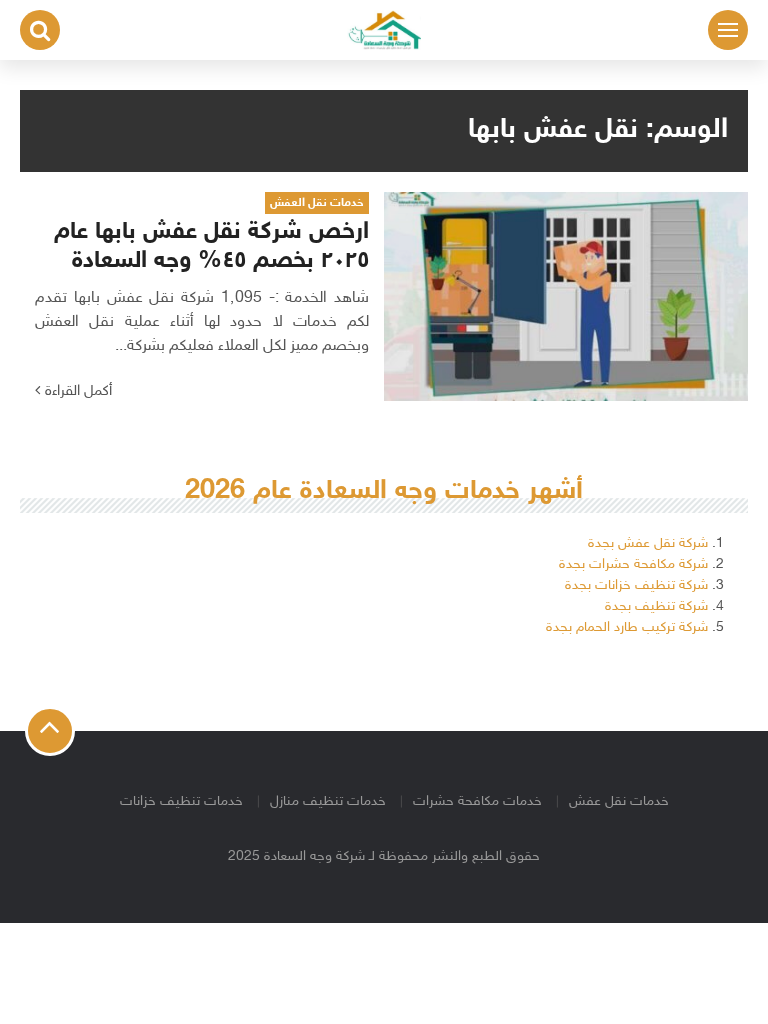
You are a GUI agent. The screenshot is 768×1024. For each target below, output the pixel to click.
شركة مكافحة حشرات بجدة (633, 564)
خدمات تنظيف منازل (328, 801)
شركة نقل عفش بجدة (648, 543)
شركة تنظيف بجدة (656, 606)
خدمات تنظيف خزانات (181, 801)
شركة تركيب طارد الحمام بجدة (627, 627)
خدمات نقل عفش (619, 801)
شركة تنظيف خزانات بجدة (636, 585)
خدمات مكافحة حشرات (477, 801)
